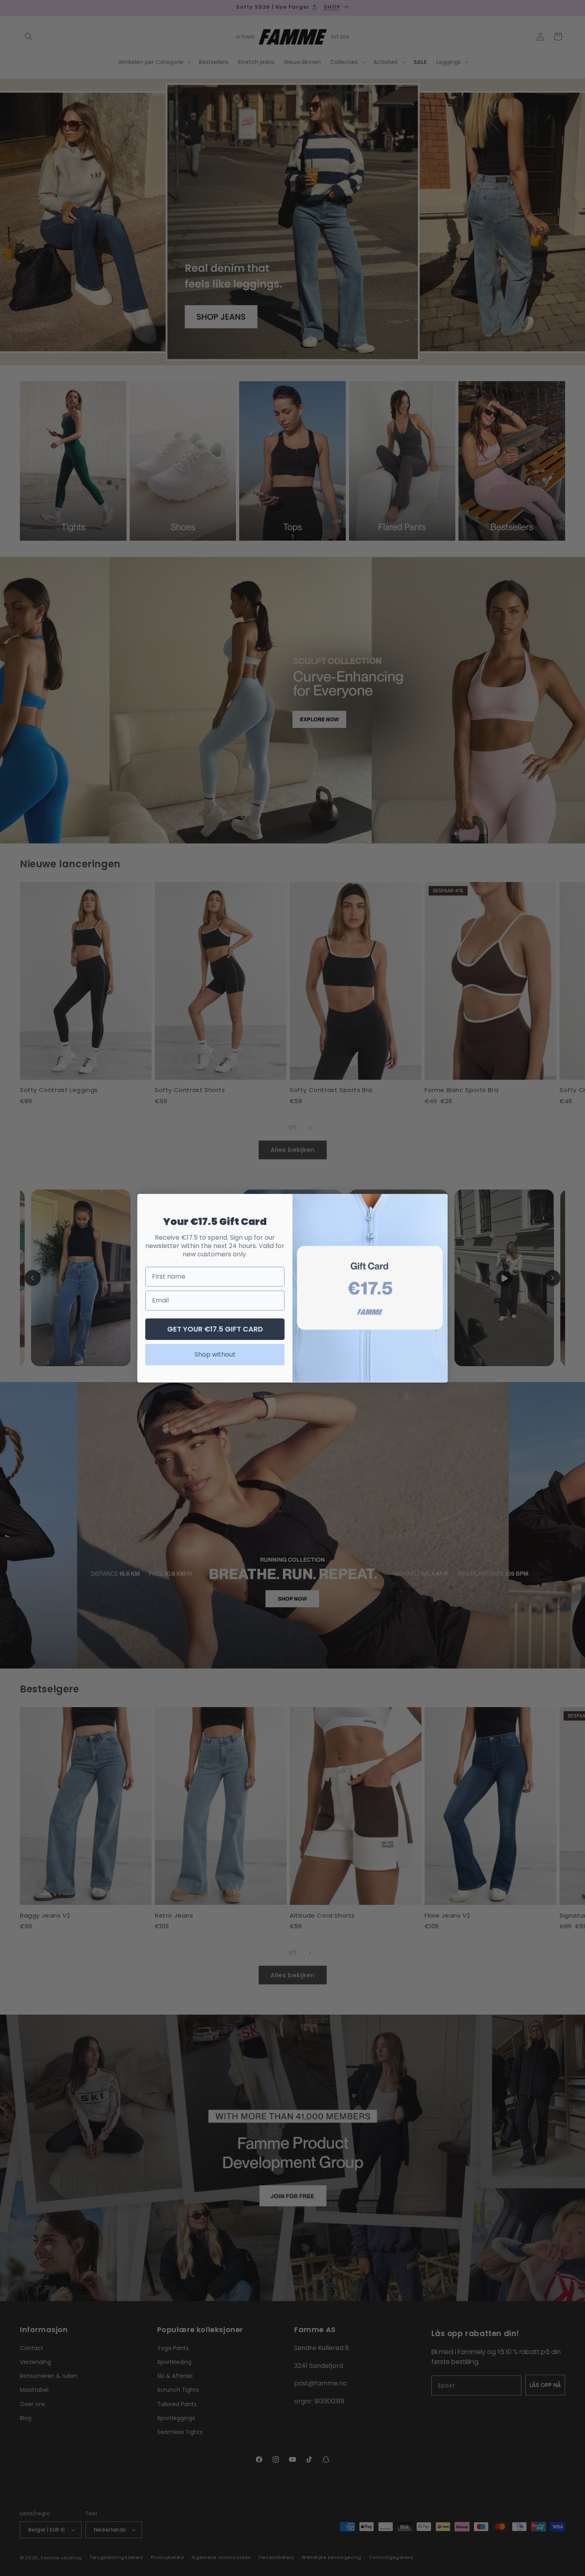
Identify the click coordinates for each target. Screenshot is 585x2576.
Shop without (215, 1354)
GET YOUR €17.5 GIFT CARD (215, 1329)
